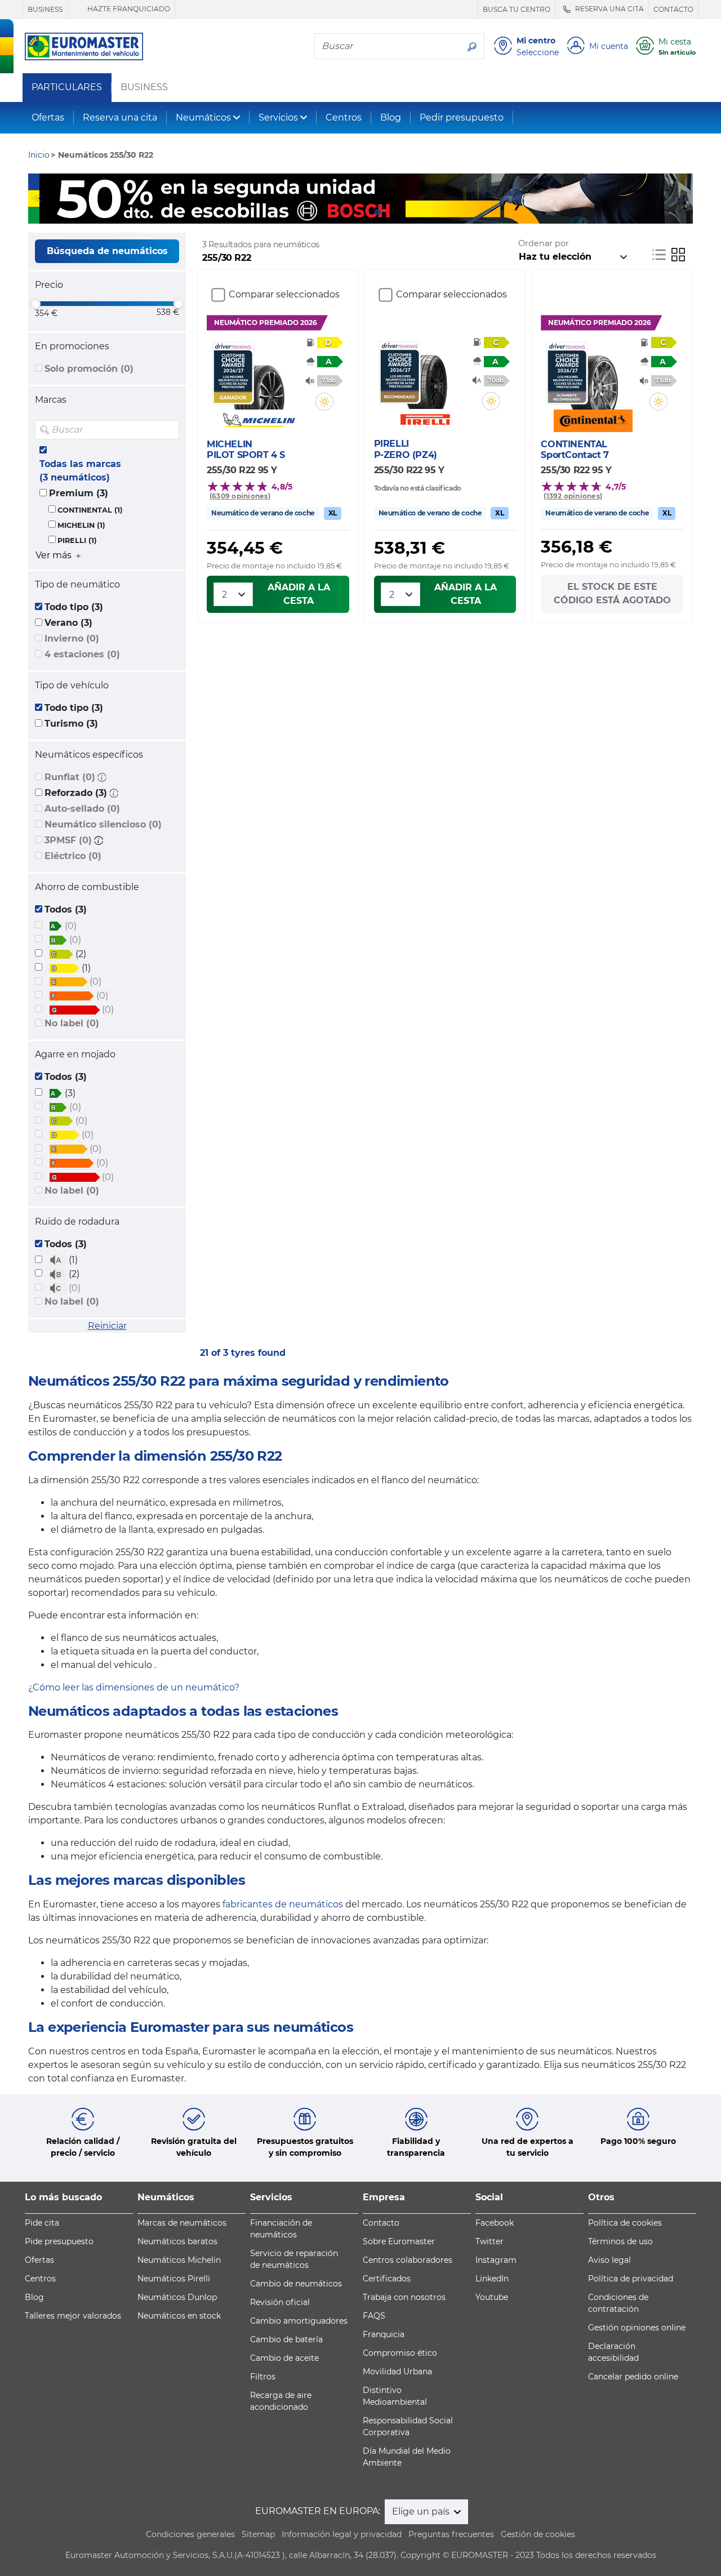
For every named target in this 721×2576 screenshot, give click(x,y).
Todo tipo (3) (74, 607)
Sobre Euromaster (399, 2241)
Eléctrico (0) (73, 856)
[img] (170, 430)
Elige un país (422, 2512)
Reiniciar (107, 1326)
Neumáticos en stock (179, 2316)
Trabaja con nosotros (404, 2297)
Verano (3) (68, 623)
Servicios (278, 117)
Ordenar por (544, 243)
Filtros (263, 2377)
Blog (391, 117)
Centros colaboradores (408, 2260)
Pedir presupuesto (462, 117)
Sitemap (258, 2534)
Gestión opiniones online (637, 2328)
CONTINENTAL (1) (90, 510)
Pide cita (42, 2223)
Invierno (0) (72, 639)
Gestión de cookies (538, 2534)
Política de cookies (625, 2223)
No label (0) (72, 1023)
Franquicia (384, 2334)
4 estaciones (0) (82, 654)
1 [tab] (344, 212)
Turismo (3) (71, 724)
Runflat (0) (70, 777)
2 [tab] (360, 212)
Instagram (496, 2260)
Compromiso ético (400, 2353)
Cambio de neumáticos (296, 2284)
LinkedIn (492, 2279)
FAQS (374, 2316)
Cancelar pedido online (633, 2377)
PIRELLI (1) (77, 540)
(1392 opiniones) (573, 496)
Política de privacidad (631, 2279)
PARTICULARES (67, 87)
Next (684, 198)
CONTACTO (673, 9)
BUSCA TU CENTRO (517, 9)
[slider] (35, 304)
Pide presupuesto (59, 2241)
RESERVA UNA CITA (609, 9)
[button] (102, 777)
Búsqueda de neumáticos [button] (107, 251)
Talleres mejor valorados (73, 2316)
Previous (37, 198)
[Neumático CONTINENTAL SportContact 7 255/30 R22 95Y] (593, 376)
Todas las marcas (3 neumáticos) (80, 471)
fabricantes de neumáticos (283, 1904)
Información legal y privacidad (342, 2534)
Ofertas (48, 117)
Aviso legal (609, 2260)
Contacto (381, 2223)
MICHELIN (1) (81, 525)
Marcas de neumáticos (182, 2223)
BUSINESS (45, 9)
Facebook (495, 2223)
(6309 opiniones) (240, 496)
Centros (344, 117)
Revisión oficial (280, 2302)
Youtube (492, 2297)
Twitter (489, 2241)
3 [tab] (377, 212)
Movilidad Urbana (397, 2372)
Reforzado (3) (76, 793)
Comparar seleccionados (284, 294)
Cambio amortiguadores (299, 2321)
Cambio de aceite (284, 2358)
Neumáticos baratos (177, 2241)
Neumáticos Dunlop (177, 2297)
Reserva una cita (120, 117)
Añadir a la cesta (299, 594)
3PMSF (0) (68, 840)
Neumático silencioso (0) (103, 824)
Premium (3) (79, 493)
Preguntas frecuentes (451, 2534)
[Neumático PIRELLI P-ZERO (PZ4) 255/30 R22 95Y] (426, 375)
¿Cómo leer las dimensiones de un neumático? (134, 1687)
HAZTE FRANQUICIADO (128, 9)
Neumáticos (203, 117)
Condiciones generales (190, 2534)
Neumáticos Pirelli (174, 2279)
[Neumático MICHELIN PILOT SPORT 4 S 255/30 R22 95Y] (259, 376)
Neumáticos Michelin (179, 2260)
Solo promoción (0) (89, 369)
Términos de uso (620, 2241)
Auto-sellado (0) (82, 809)
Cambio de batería (286, 2339)
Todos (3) (66, 909)
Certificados (387, 2279)
